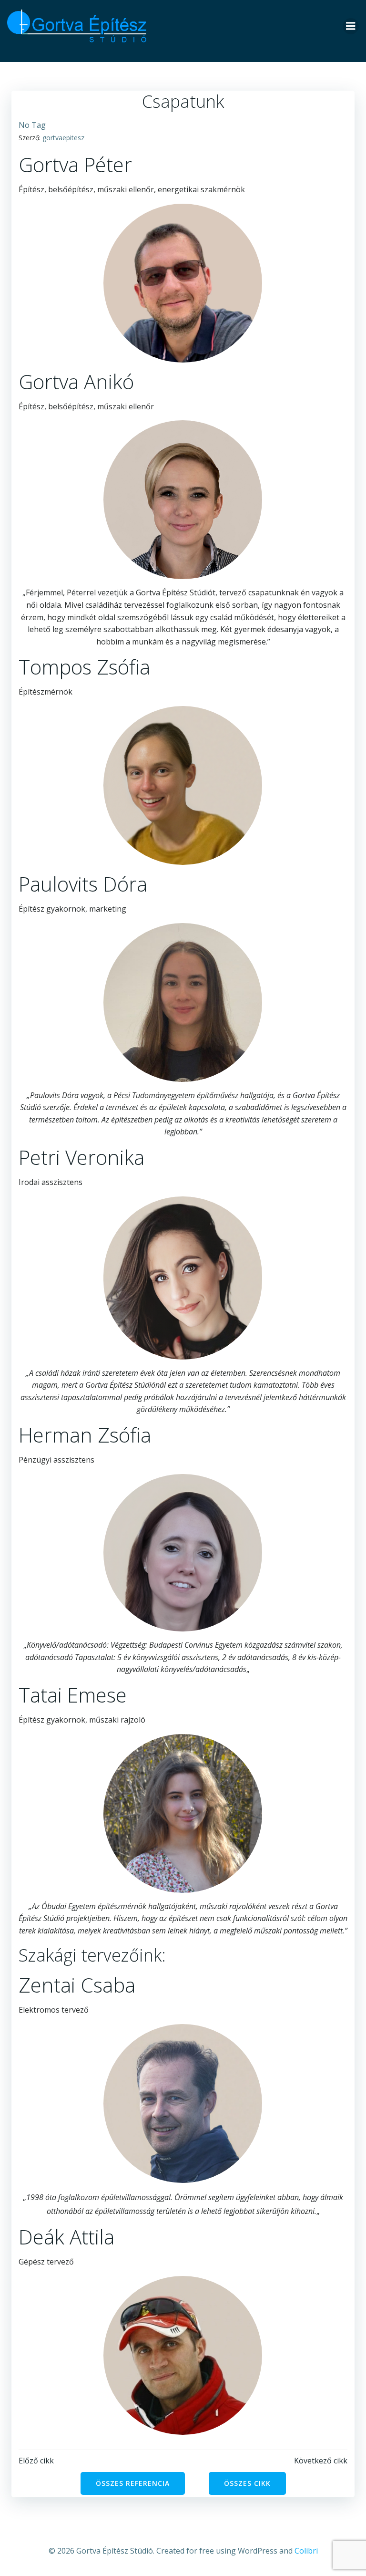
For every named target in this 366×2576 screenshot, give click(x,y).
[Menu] (351, 26)
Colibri (306, 2551)
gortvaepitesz (63, 138)
